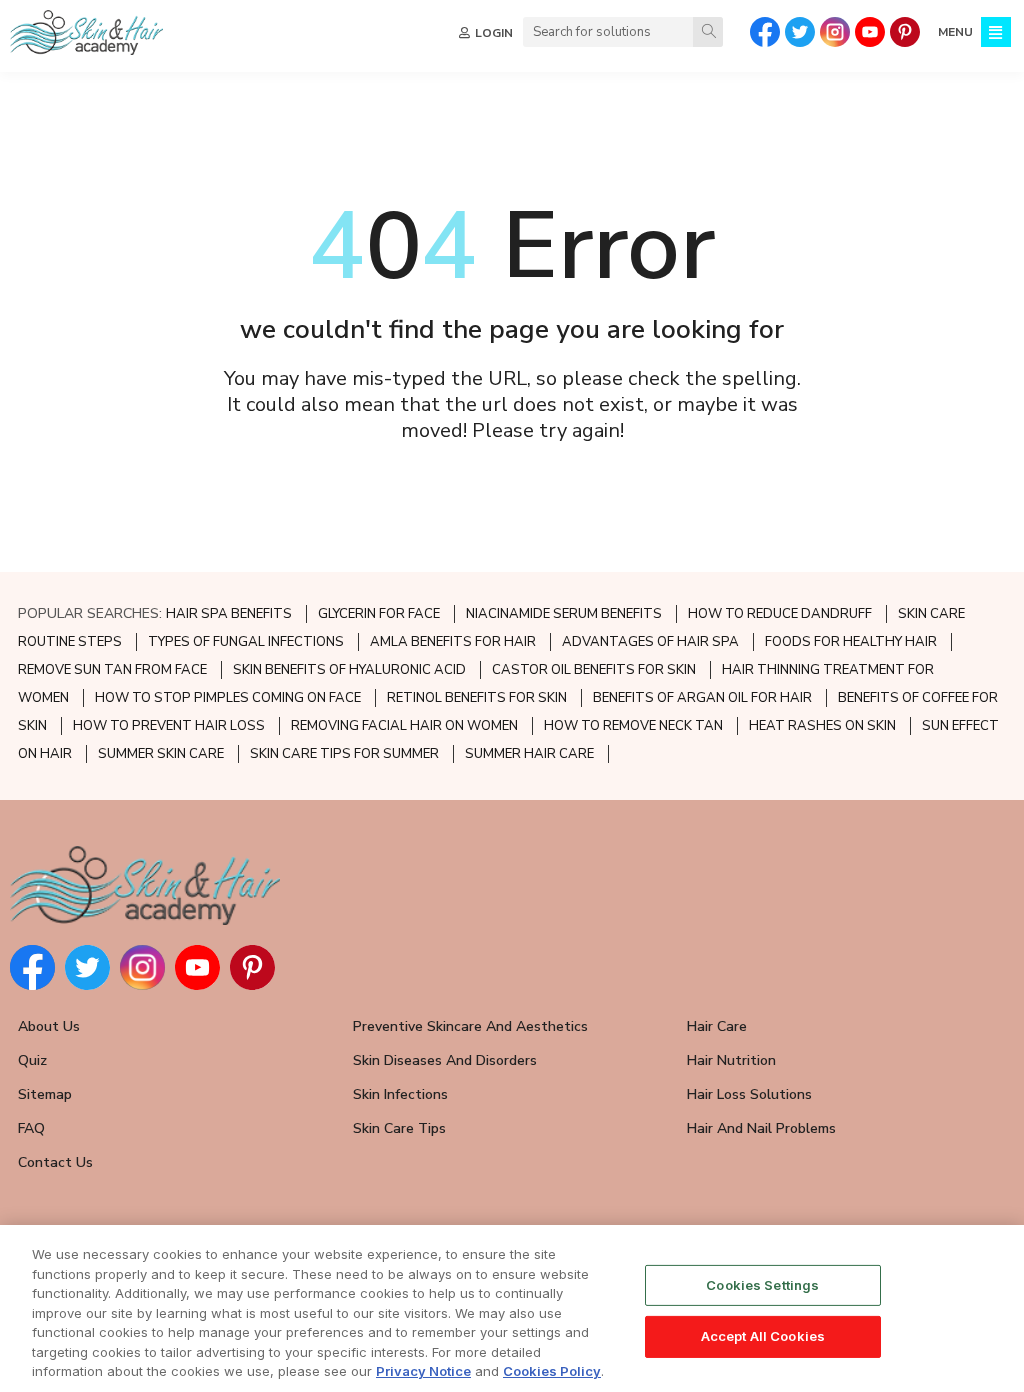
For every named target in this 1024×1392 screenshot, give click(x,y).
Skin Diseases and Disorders (445, 1060)
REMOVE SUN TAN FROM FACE (112, 670)
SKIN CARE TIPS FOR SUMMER (344, 754)
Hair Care (717, 1026)
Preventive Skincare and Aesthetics (470, 1026)
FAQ (31, 1128)
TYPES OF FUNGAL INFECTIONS (246, 642)
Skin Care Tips (399, 1128)
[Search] (708, 32)
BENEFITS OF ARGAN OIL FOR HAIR (702, 698)
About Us (49, 1026)
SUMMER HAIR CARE (529, 754)
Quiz (32, 1060)
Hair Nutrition (731, 1060)
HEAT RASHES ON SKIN (822, 726)
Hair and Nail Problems (761, 1128)
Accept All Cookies (763, 1336)
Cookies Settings (762, 1285)
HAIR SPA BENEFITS (229, 614)
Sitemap (45, 1094)
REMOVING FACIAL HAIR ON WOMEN (404, 726)
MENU (955, 32)
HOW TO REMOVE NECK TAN (633, 726)
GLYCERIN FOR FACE (379, 614)
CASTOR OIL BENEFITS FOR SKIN (594, 670)
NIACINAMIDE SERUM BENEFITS (564, 614)
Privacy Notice (423, 1371)
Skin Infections (400, 1094)
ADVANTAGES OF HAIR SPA (650, 642)
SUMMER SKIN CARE (161, 754)
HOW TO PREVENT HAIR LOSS (169, 726)
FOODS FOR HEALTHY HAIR (851, 642)
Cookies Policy (552, 1371)
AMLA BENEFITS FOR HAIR (453, 642)
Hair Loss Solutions (749, 1094)
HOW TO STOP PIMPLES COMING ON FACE (228, 698)
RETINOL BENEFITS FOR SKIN (477, 698)
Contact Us (55, 1162)
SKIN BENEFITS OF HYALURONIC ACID (349, 670)
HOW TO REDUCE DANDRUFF (780, 614)
